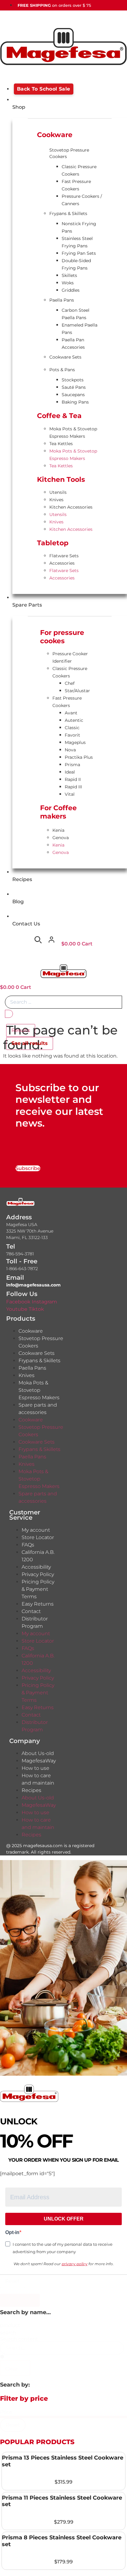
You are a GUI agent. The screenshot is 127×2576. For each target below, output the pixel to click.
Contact (31, 1611)
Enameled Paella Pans (80, 329)
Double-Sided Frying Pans (76, 264)
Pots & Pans (62, 370)
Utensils (58, 492)
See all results (30, 1043)
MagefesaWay (39, 1761)
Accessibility (36, 1567)
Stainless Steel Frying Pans (77, 242)
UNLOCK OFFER (64, 2219)
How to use (35, 1768)
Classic (72, 728)
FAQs (28, 1545)
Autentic (74, 720)
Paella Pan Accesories (73, 343)
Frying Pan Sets (79, 253)
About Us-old (38, 1753)
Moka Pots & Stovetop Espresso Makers (73, 433)
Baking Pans (75, 402)
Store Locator (38, 1537)
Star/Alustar (77, 691)
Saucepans (73, 395)
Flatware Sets (64, 556)
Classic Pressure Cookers (79, 170)
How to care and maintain (38, 1779)
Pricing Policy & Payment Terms (38, 1589)
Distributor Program (35, 1622)
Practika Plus (79, 757)
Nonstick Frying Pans (79, 227)
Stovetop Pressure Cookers (69, 153)
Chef (70, 683)
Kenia (58, 830)
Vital (70, 794)
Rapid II (73, 779)
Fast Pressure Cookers (76, 185)
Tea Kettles (61, 444)
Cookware (31, 1331)
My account (36, 1530)
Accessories (62, 563)
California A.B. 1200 (38, 1556)
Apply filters (20, 2300)
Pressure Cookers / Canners (82, 200)
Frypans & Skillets (68, 213)
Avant (71, 713)
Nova (70, 750)
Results (21, 1030)
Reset (12, 2281)
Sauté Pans (74, 387)
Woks (68, 283)
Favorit (72, 735)
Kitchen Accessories (71, 507)
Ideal (70, 772)
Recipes (31, 1790)
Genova (61, 838)
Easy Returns (38, 1604)
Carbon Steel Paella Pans (76, 314)
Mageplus (75, 742)
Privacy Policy (38, 1574)
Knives (56, 500)
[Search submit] (9, 1014)
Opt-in (12, 2233)
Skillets (69, 275)
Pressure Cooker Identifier (70, 657)
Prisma (72, 765)
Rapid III (73, 787)
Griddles (71, 290)
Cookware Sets (65, 357)
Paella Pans (62, 300)
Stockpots (73, 380)
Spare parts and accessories (38, 1409)
